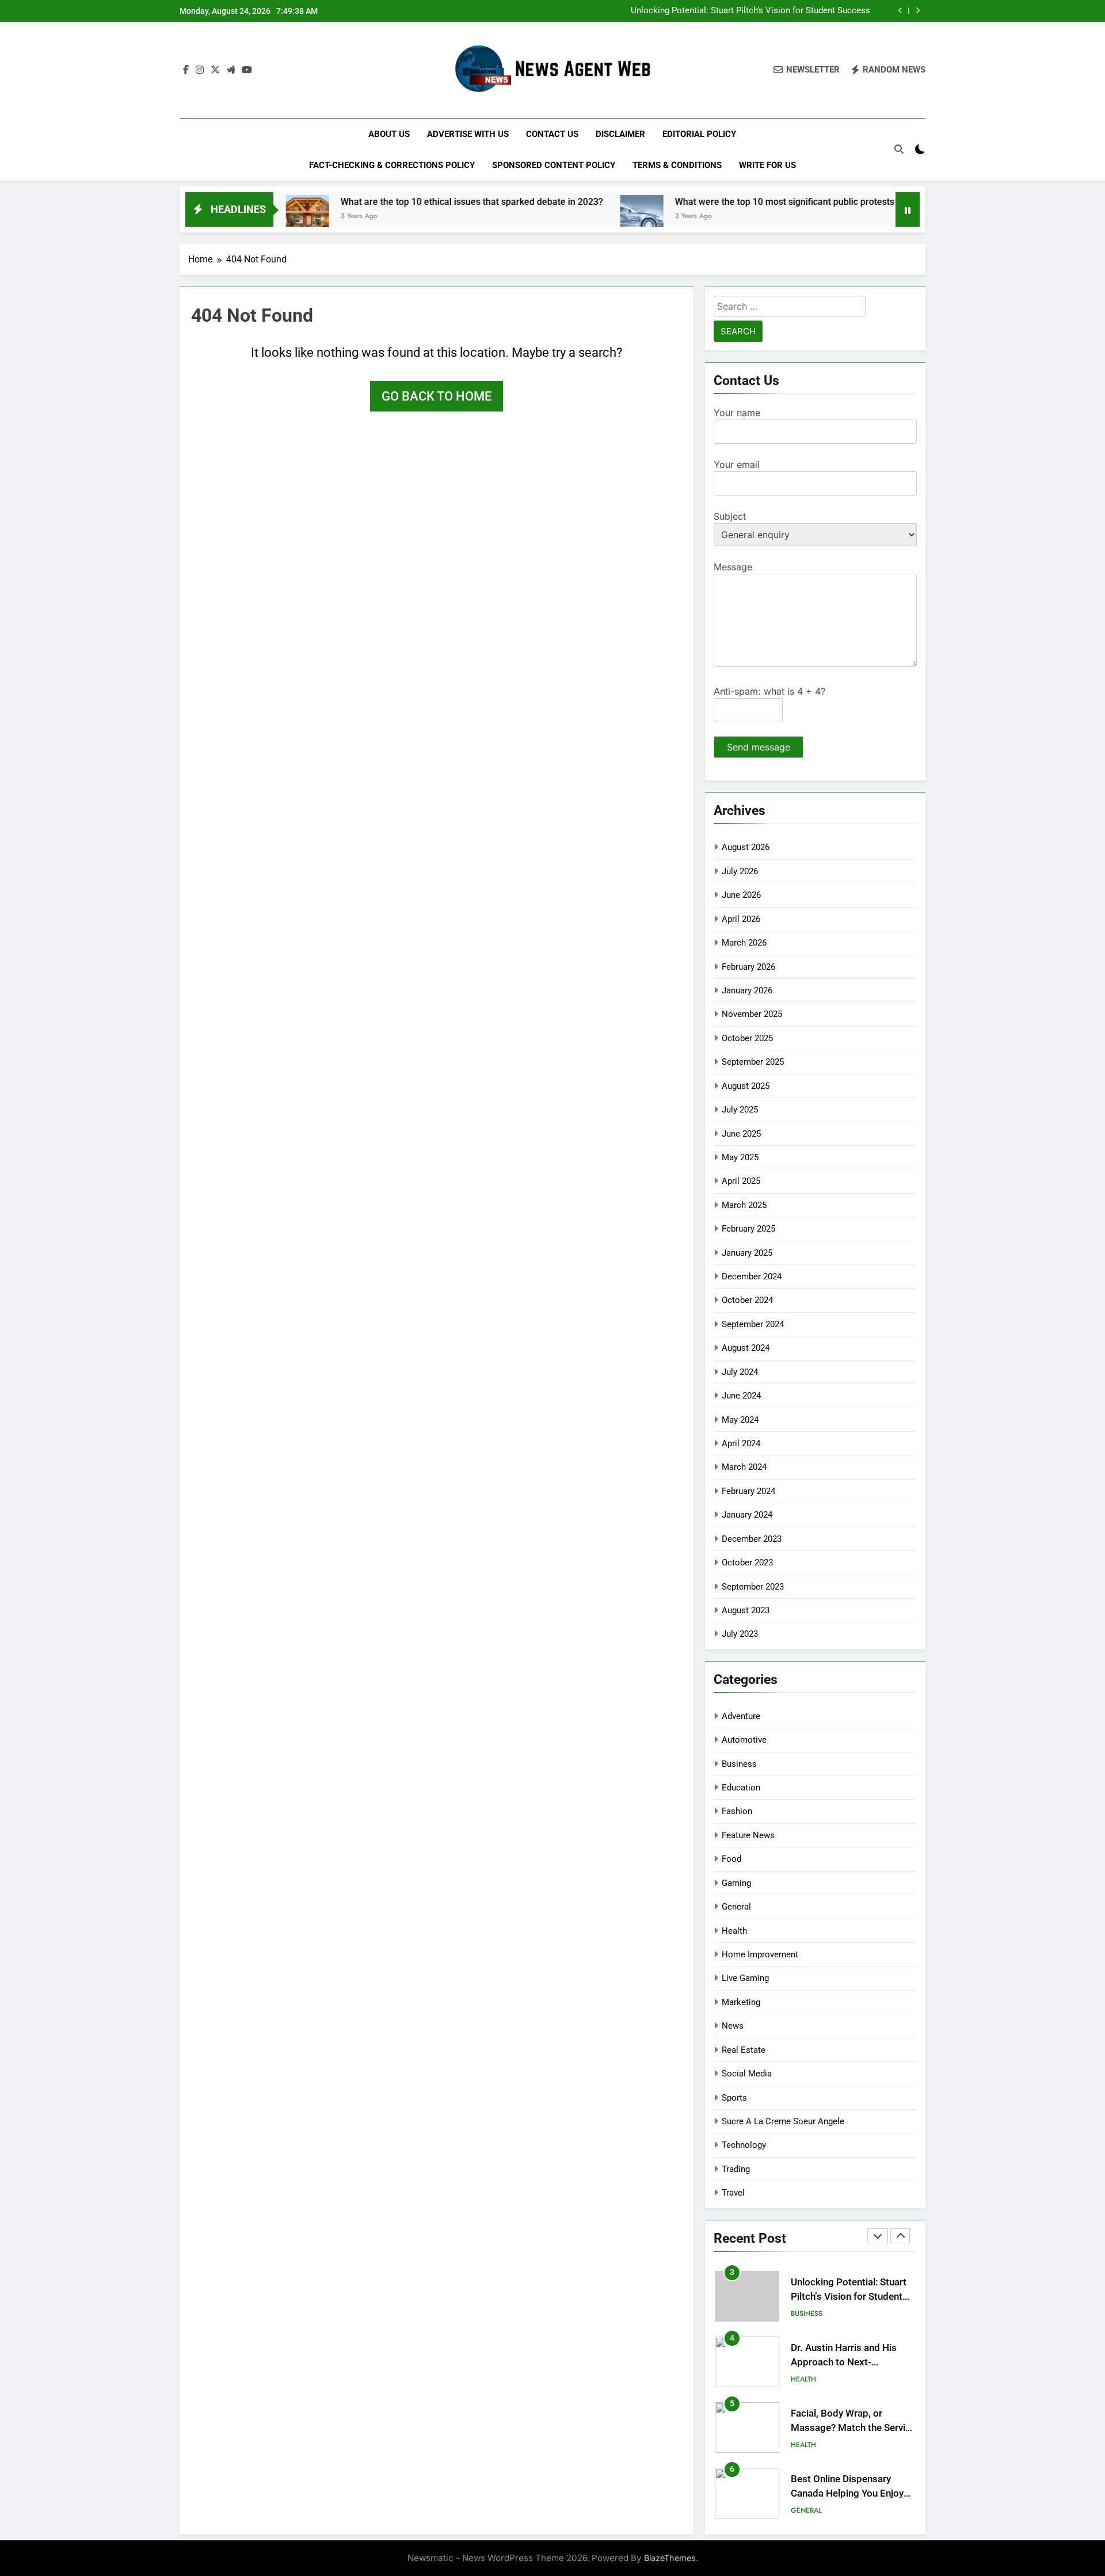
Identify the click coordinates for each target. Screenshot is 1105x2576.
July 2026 (740, 871)
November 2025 (752, 1014)
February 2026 (748, 967)
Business (739, 1764)
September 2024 (753, 1324)
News (733, 2026)
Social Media (747, 2074)
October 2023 (747, 1563)
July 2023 (740, 1634)
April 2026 (741, 919)
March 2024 (744, 1467)
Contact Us (552, 134)
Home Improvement (760, 1954)
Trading (736, 2169)
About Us (389, 134)
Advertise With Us (468, 134)
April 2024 (741, 1443)
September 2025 (753, 1062)
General (736, 1907)
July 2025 (740, 1110)
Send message (759, 747)
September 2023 (753, 1587)
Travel (733, 2193)
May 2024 (740, 1420)
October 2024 (747, 1300)
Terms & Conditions (677, 165)
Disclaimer (620, 134)
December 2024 (752, 1276)
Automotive (744, 1740)
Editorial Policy (699, 134)
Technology (744, 2145)
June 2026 (741, 895)
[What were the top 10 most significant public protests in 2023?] (572, 217)
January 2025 (747, 1253)
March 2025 (744, 1205)
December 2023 (752, 1539)
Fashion (737, 1811)
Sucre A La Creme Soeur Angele (783, 2121)
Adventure (741, 1716)
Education (741, 1788)
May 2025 (740, 1157)
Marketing (741, 2002)
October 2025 (747, 1038)
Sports (734, 2098)
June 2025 (741, 1134)
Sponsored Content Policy (554, 165)
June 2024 (741, 1396)
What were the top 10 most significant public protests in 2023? (733, 202)
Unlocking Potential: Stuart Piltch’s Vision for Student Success (750, 11)
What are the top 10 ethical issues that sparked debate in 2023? (402, 202)
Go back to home (437, 396)
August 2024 (746, 1348)
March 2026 (744, 943)
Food (731, 1859)
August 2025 (746, 1086)
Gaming (736, 1883)
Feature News (748, 1835)
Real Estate (744, 2050)
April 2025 (741, 1181)
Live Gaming (745, 1978)
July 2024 (740, 1372)
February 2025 (748, 1229)
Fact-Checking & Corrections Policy (392, 165)
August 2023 (746, 1610)
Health (734, 1931)
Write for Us (767, 165)
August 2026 (746, 847)
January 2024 (747, 1515)
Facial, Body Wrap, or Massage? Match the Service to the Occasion (853, 2428)
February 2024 (748, 1491)
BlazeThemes (670, 2558)
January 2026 (747, 990)
